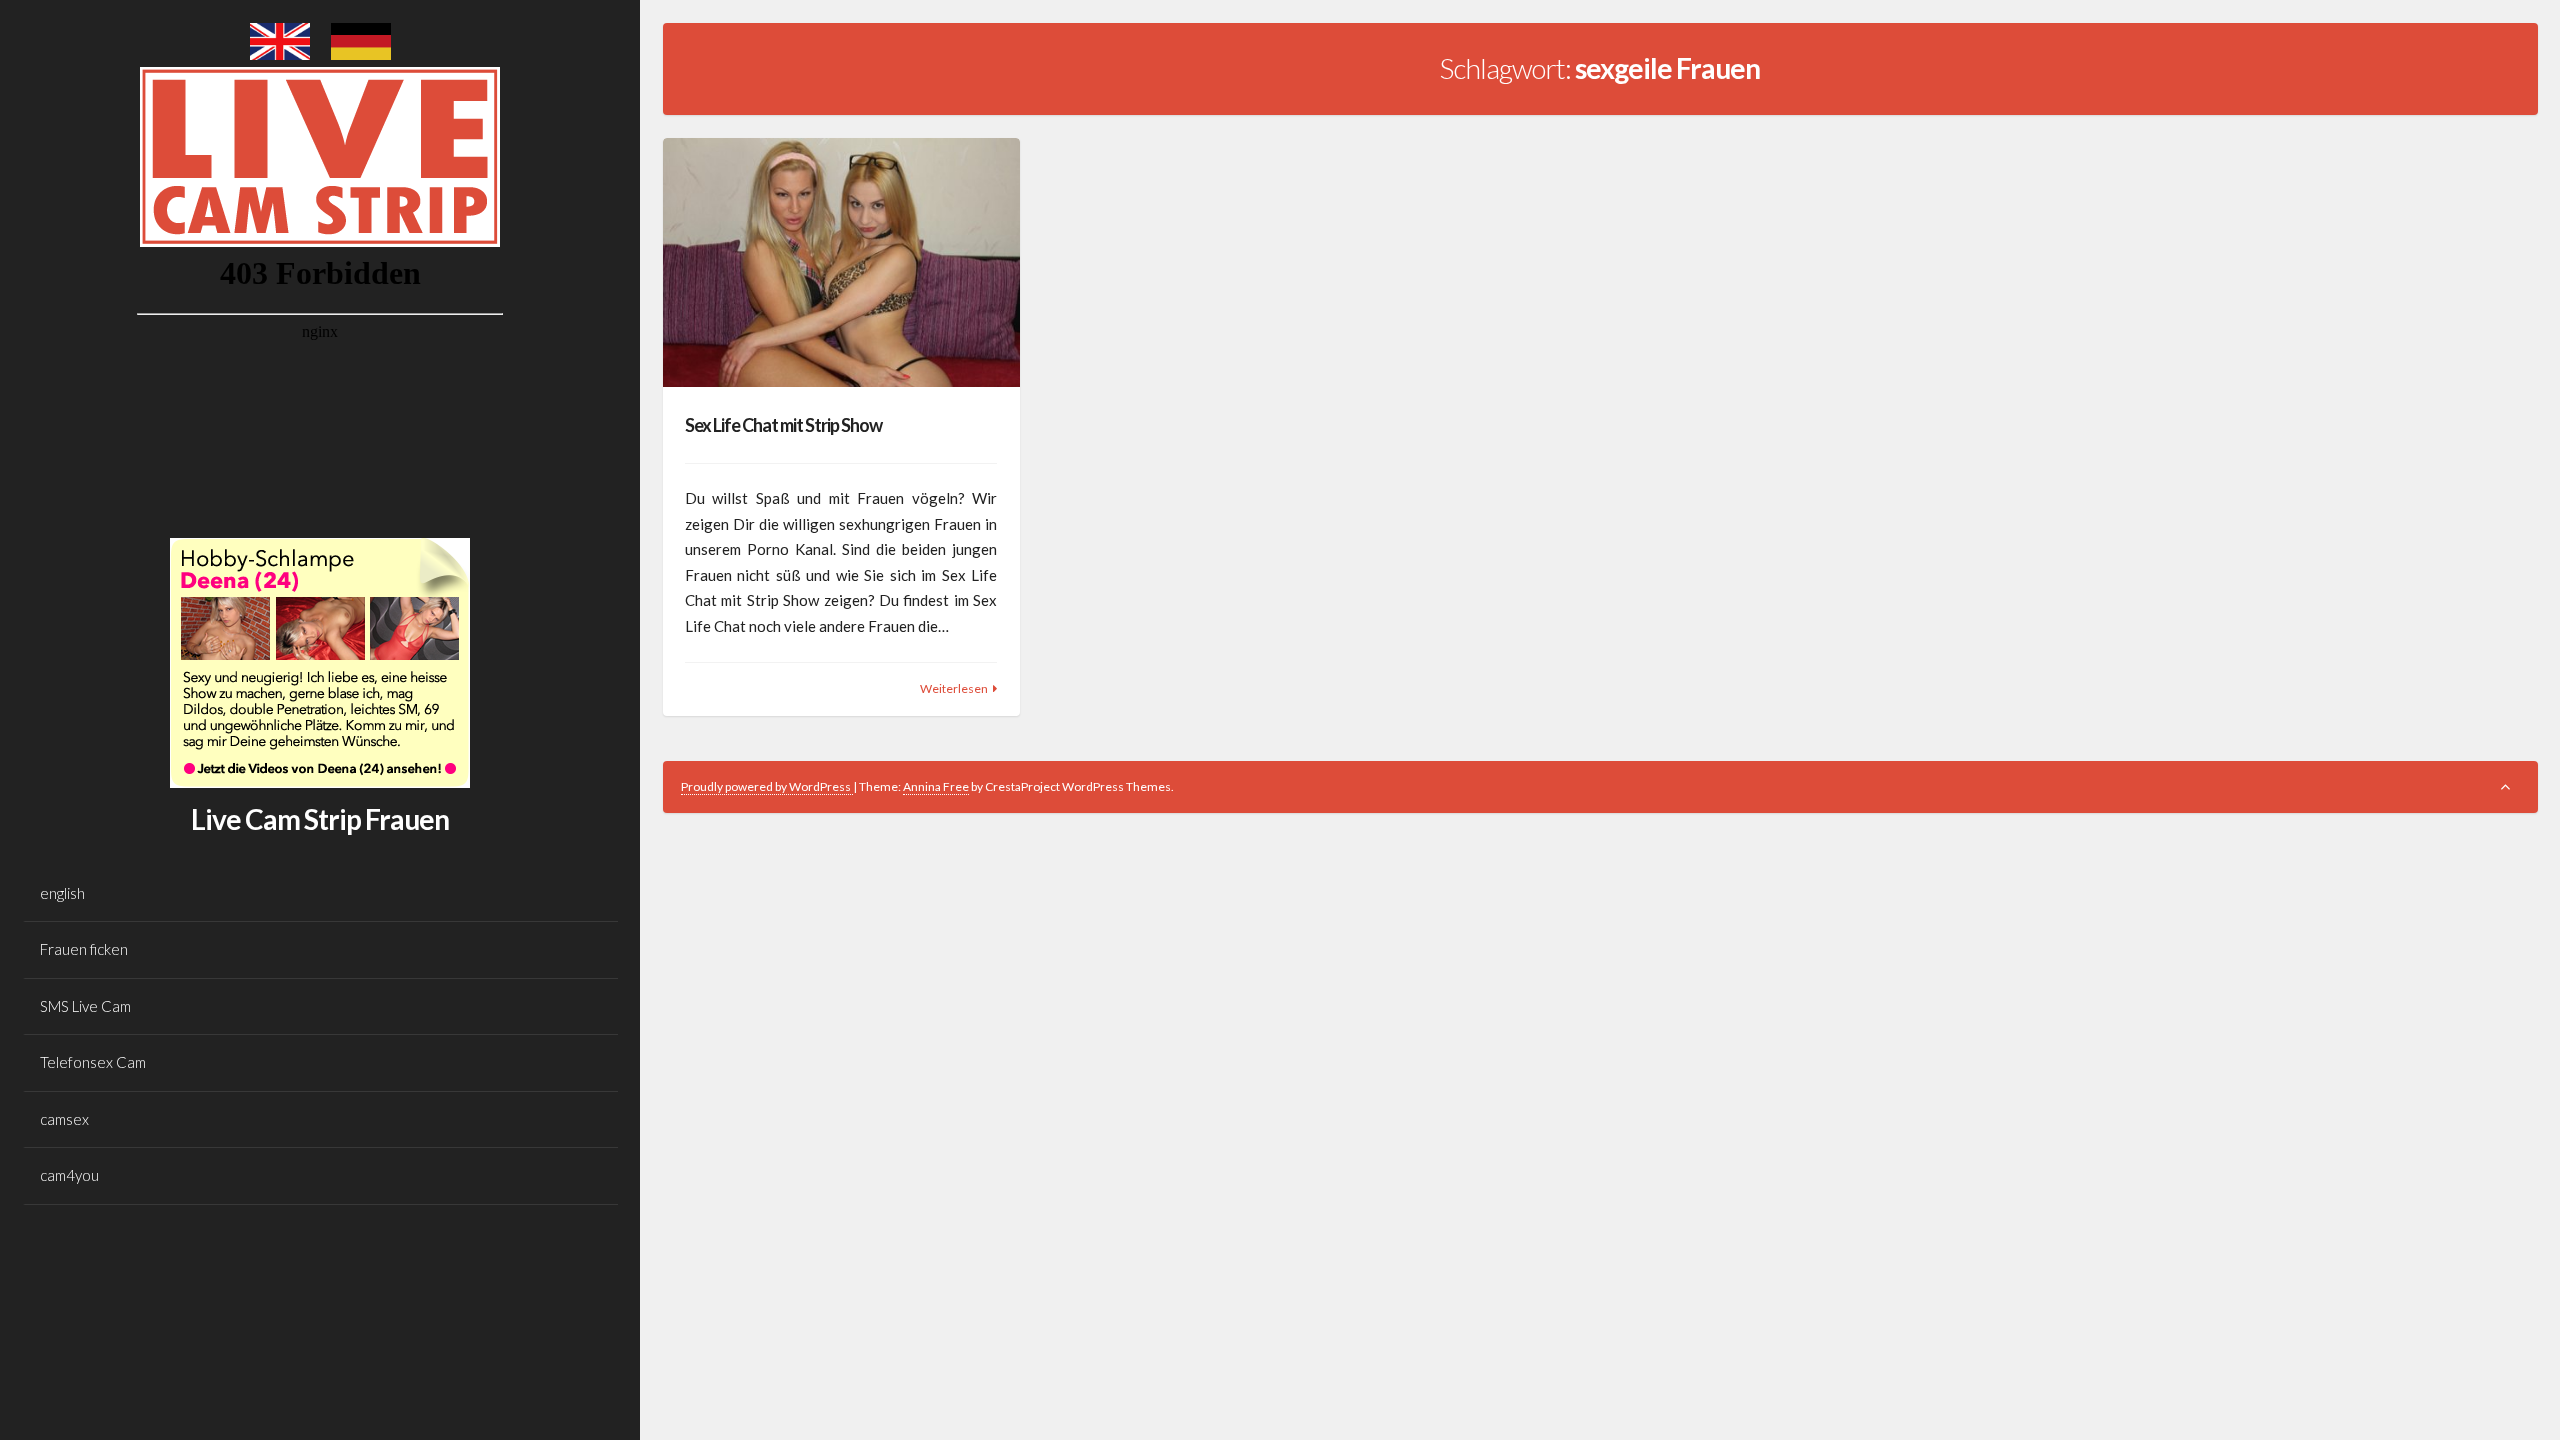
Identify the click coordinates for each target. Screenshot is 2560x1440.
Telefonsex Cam (93, 1062)
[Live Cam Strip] (280, 54)
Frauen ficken (84, 949)
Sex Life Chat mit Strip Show (783, 425)
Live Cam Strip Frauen (320, 819)
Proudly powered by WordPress (767, 786)
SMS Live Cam (85, 1006)
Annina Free (936, 786)
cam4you (69, 1175)
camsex (64, 1119)
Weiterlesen (954, 688)
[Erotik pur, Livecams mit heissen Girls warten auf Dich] (320, 782)
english (62, 893)
